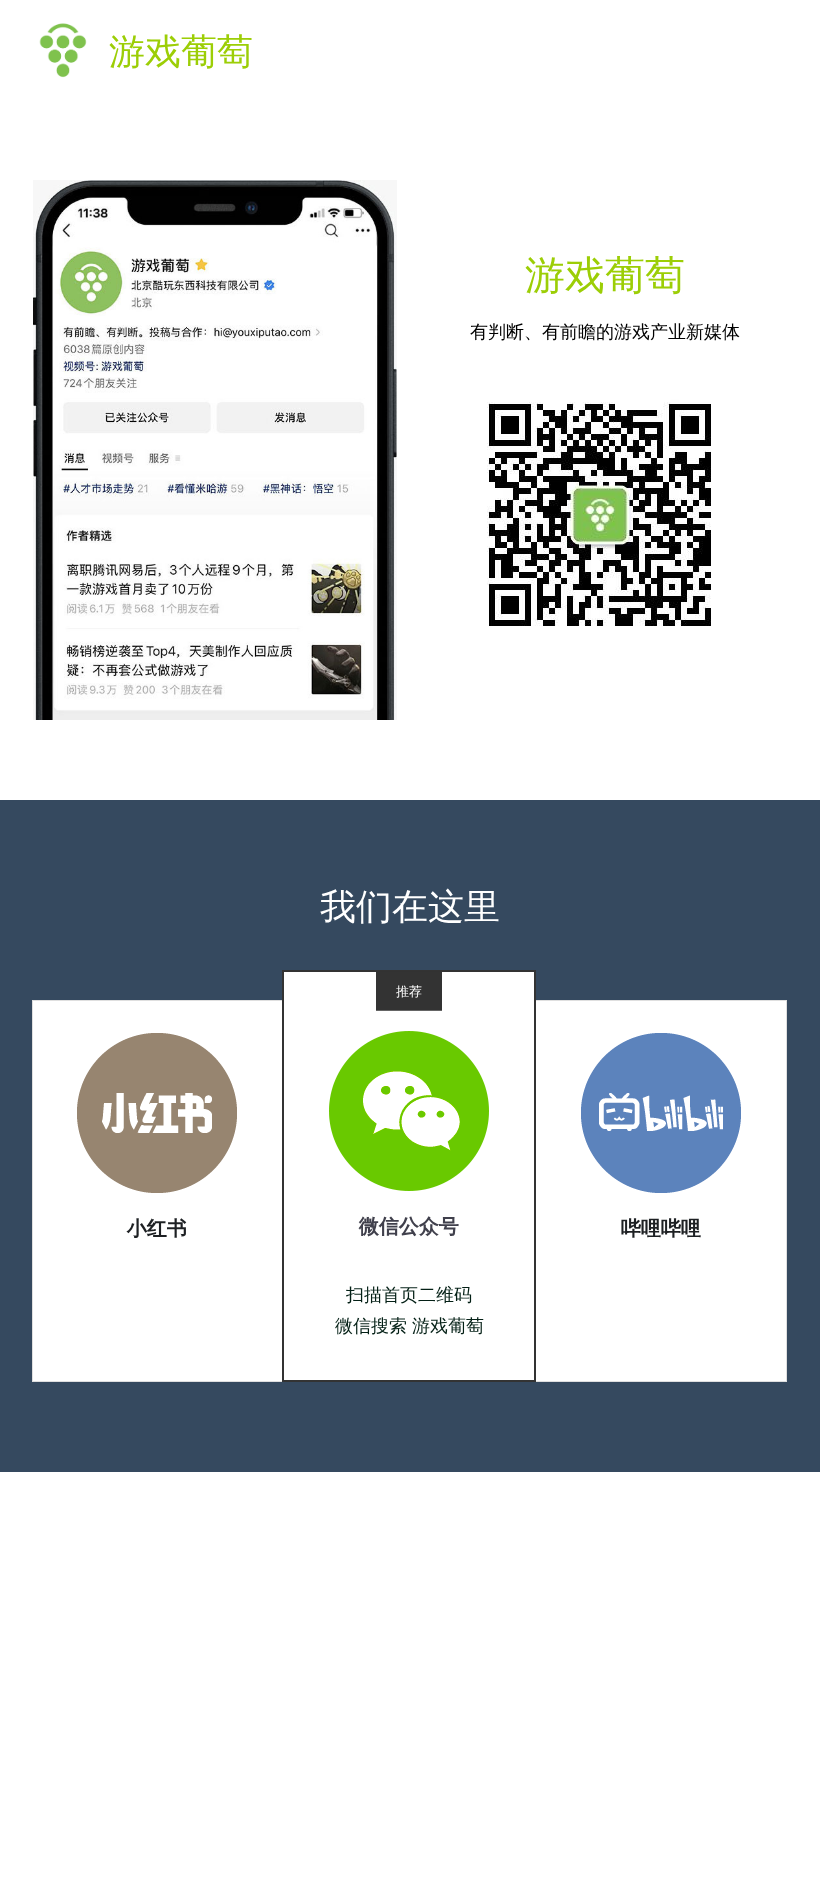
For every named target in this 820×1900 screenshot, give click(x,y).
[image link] (157, 1111)
